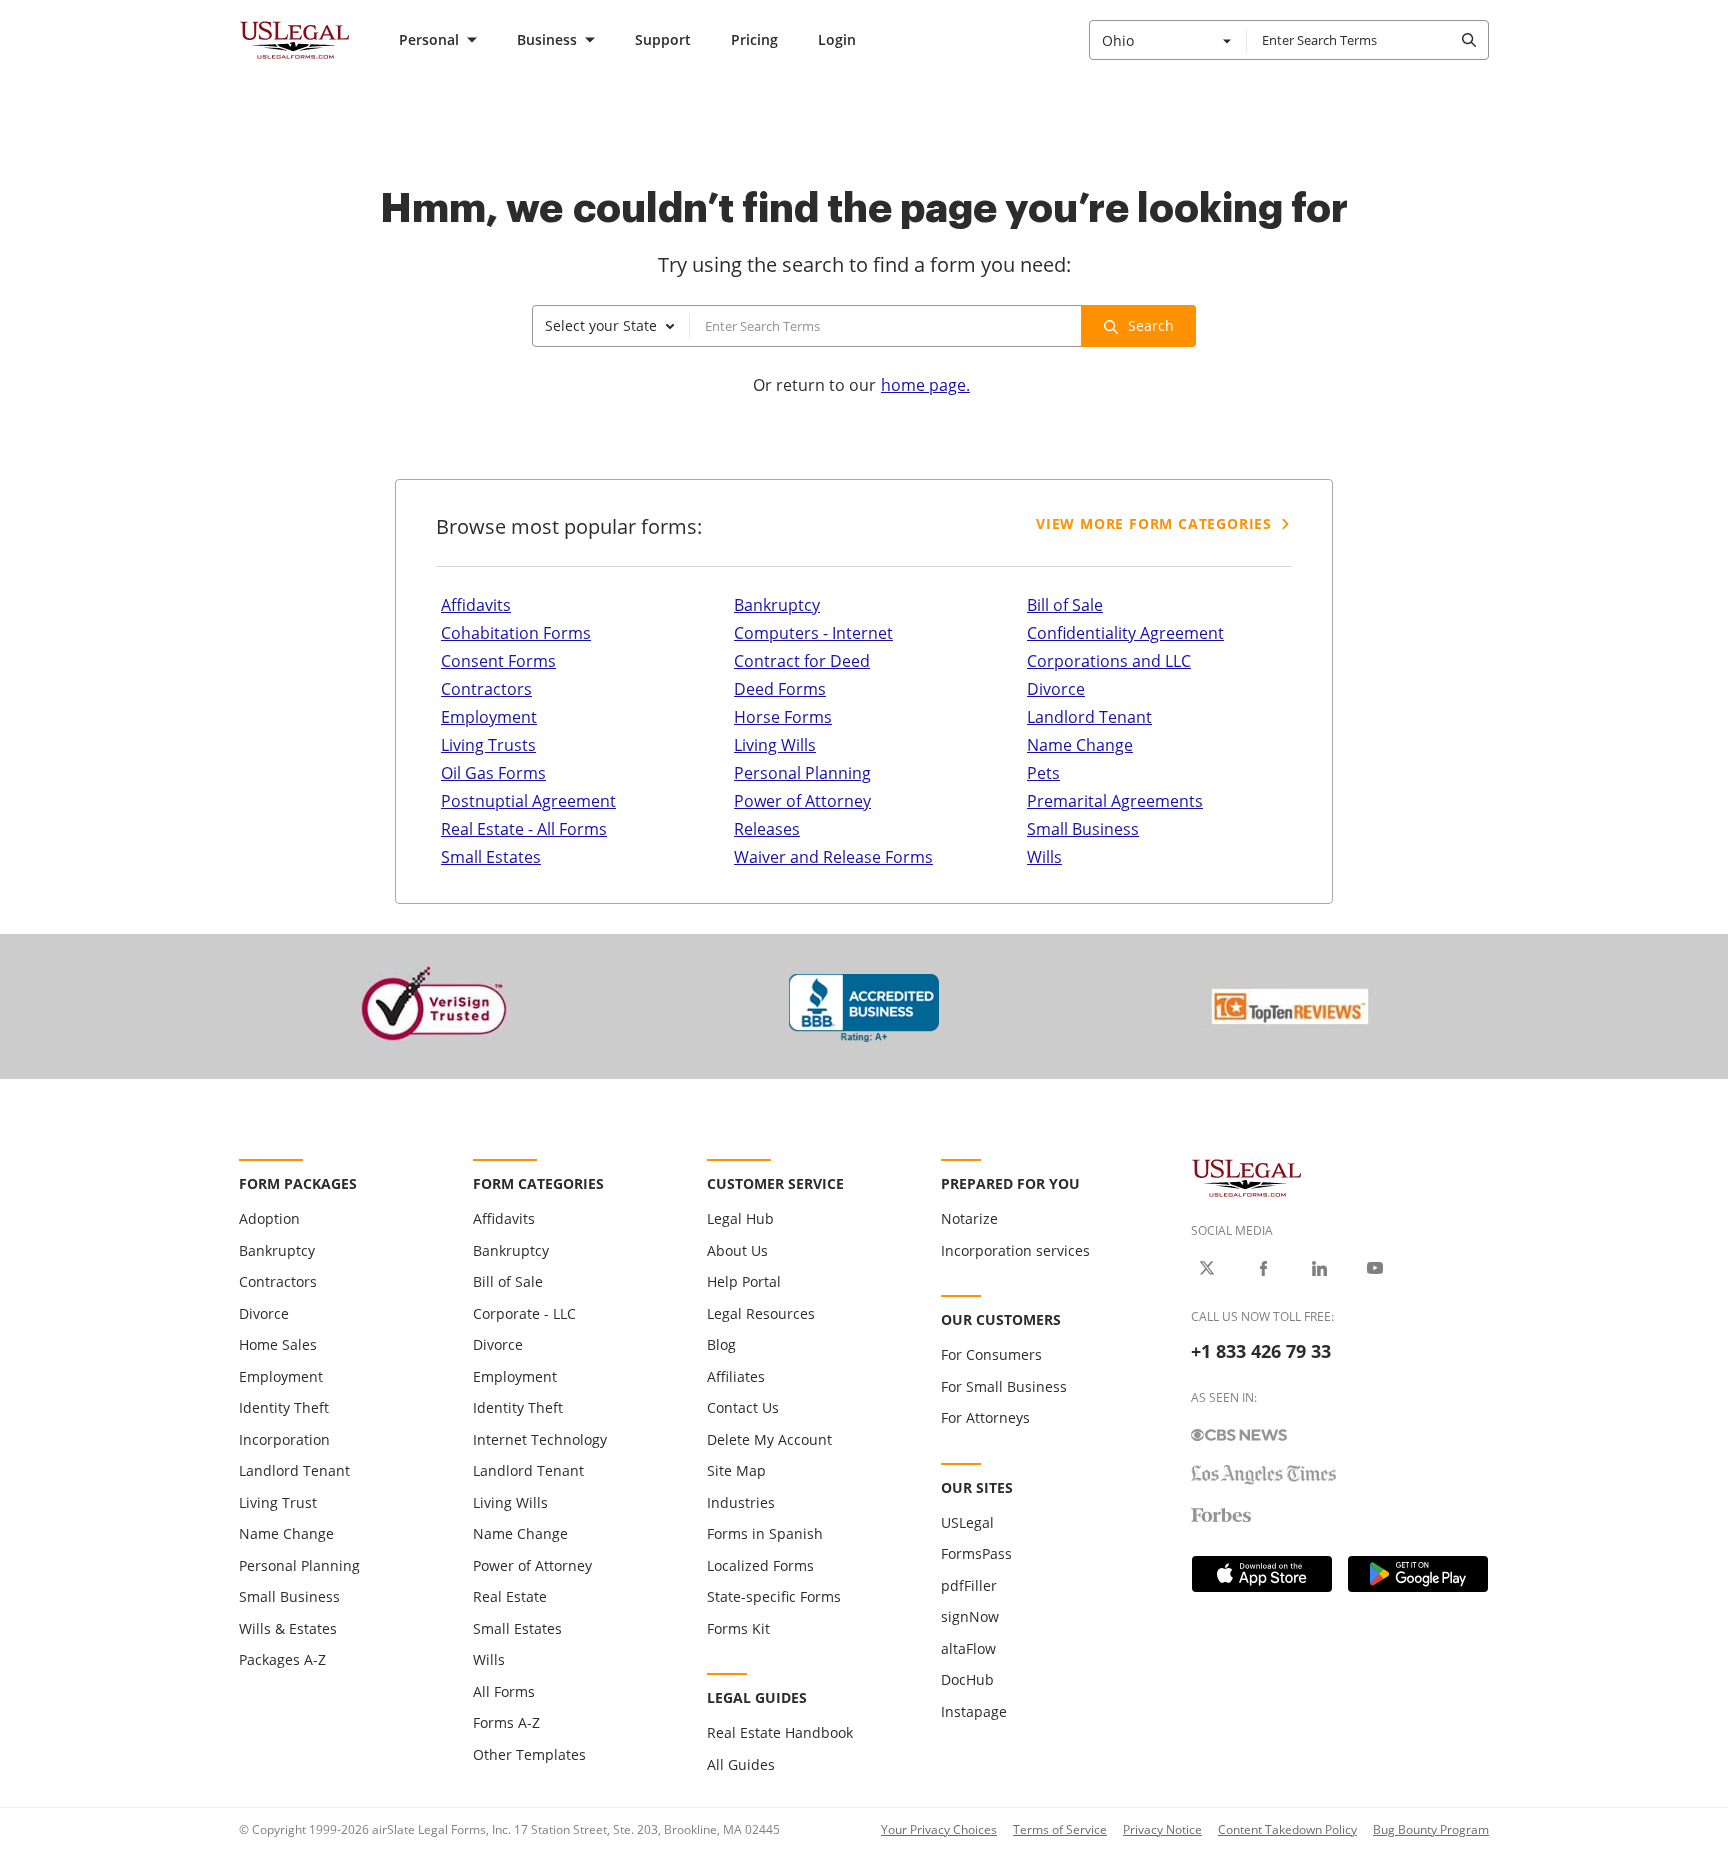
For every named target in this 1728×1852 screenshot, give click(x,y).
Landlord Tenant (1089, 717)
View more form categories (1154, 523)
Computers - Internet (813, 633)
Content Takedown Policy (1287, 1829)
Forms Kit (738, 1628)
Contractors (486, 689)
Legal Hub (740, 1218)
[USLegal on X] (1207, 1268)
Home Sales (278, 1344)
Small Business (1083, 829)
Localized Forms (760, 1565)
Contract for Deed (802, 661)
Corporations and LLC (1109, 661)
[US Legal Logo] (1247, 1176)
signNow (970, 1616)
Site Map (736, 1470)
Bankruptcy (777, 605)
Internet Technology (540, 1439)
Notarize (969, 1218)
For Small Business (1004, 1386)
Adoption (269, 1218)
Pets (1043, 773)
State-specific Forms (774, 1596)
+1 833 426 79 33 (1261, 1351)
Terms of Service (1060, 1829)
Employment (489, 717)
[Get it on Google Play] (1418, 1574)
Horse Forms (783, 717)
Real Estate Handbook (780, 1732)
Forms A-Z (506, 1722)
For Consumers (991, 1354)
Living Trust (278, 1502)
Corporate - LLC (524, 1313)
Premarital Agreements (1115, 801)
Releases (767, 829)
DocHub (967, 1679)
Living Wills (775, 745)
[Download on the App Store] (1262, 1574)
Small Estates (491, 857)
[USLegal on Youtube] (1375, 1268)
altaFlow (968, 1648)
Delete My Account (769, 1439)
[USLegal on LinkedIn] (1319, 1268)
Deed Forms (780, 689)
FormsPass (976, 1553)
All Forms (504, 1691)
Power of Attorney (802, 801)
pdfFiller (969, 1585)
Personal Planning (802, 773)
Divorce (1056, 689)
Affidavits (476, 605)
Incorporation (284, 1439)
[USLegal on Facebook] (1263, 1268)
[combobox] (1168, 40)
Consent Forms (498, 661)
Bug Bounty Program (1431, 1829)
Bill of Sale (1065, 605)
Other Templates (529, 1754)
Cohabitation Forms (516, 633)
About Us (737, 1250)
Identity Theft (284, 1407)
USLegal (967, 1522)
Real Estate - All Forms (524, 829)
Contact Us (743, 1407)
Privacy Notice (1162, 1829)
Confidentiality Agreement (1125, 633)
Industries (741, 1502)
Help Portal (744, 1281)
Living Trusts (488, 745)
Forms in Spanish (765, 1533)
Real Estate (510, 1596)
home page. (925, 385)
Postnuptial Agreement (528, 801)
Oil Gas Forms (493, 773)
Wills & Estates (288, 1628)
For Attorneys (985, 1417)
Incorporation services (1015, 1250)
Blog (721, 1344)
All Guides (741, 1764)
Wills (1044, 857)
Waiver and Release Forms (833, 857)
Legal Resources (761, 1313)
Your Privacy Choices (939, 1829)
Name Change (1080, 745)
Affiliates (736, 1376)
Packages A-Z (282, 1659)
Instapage (974, 1711)
